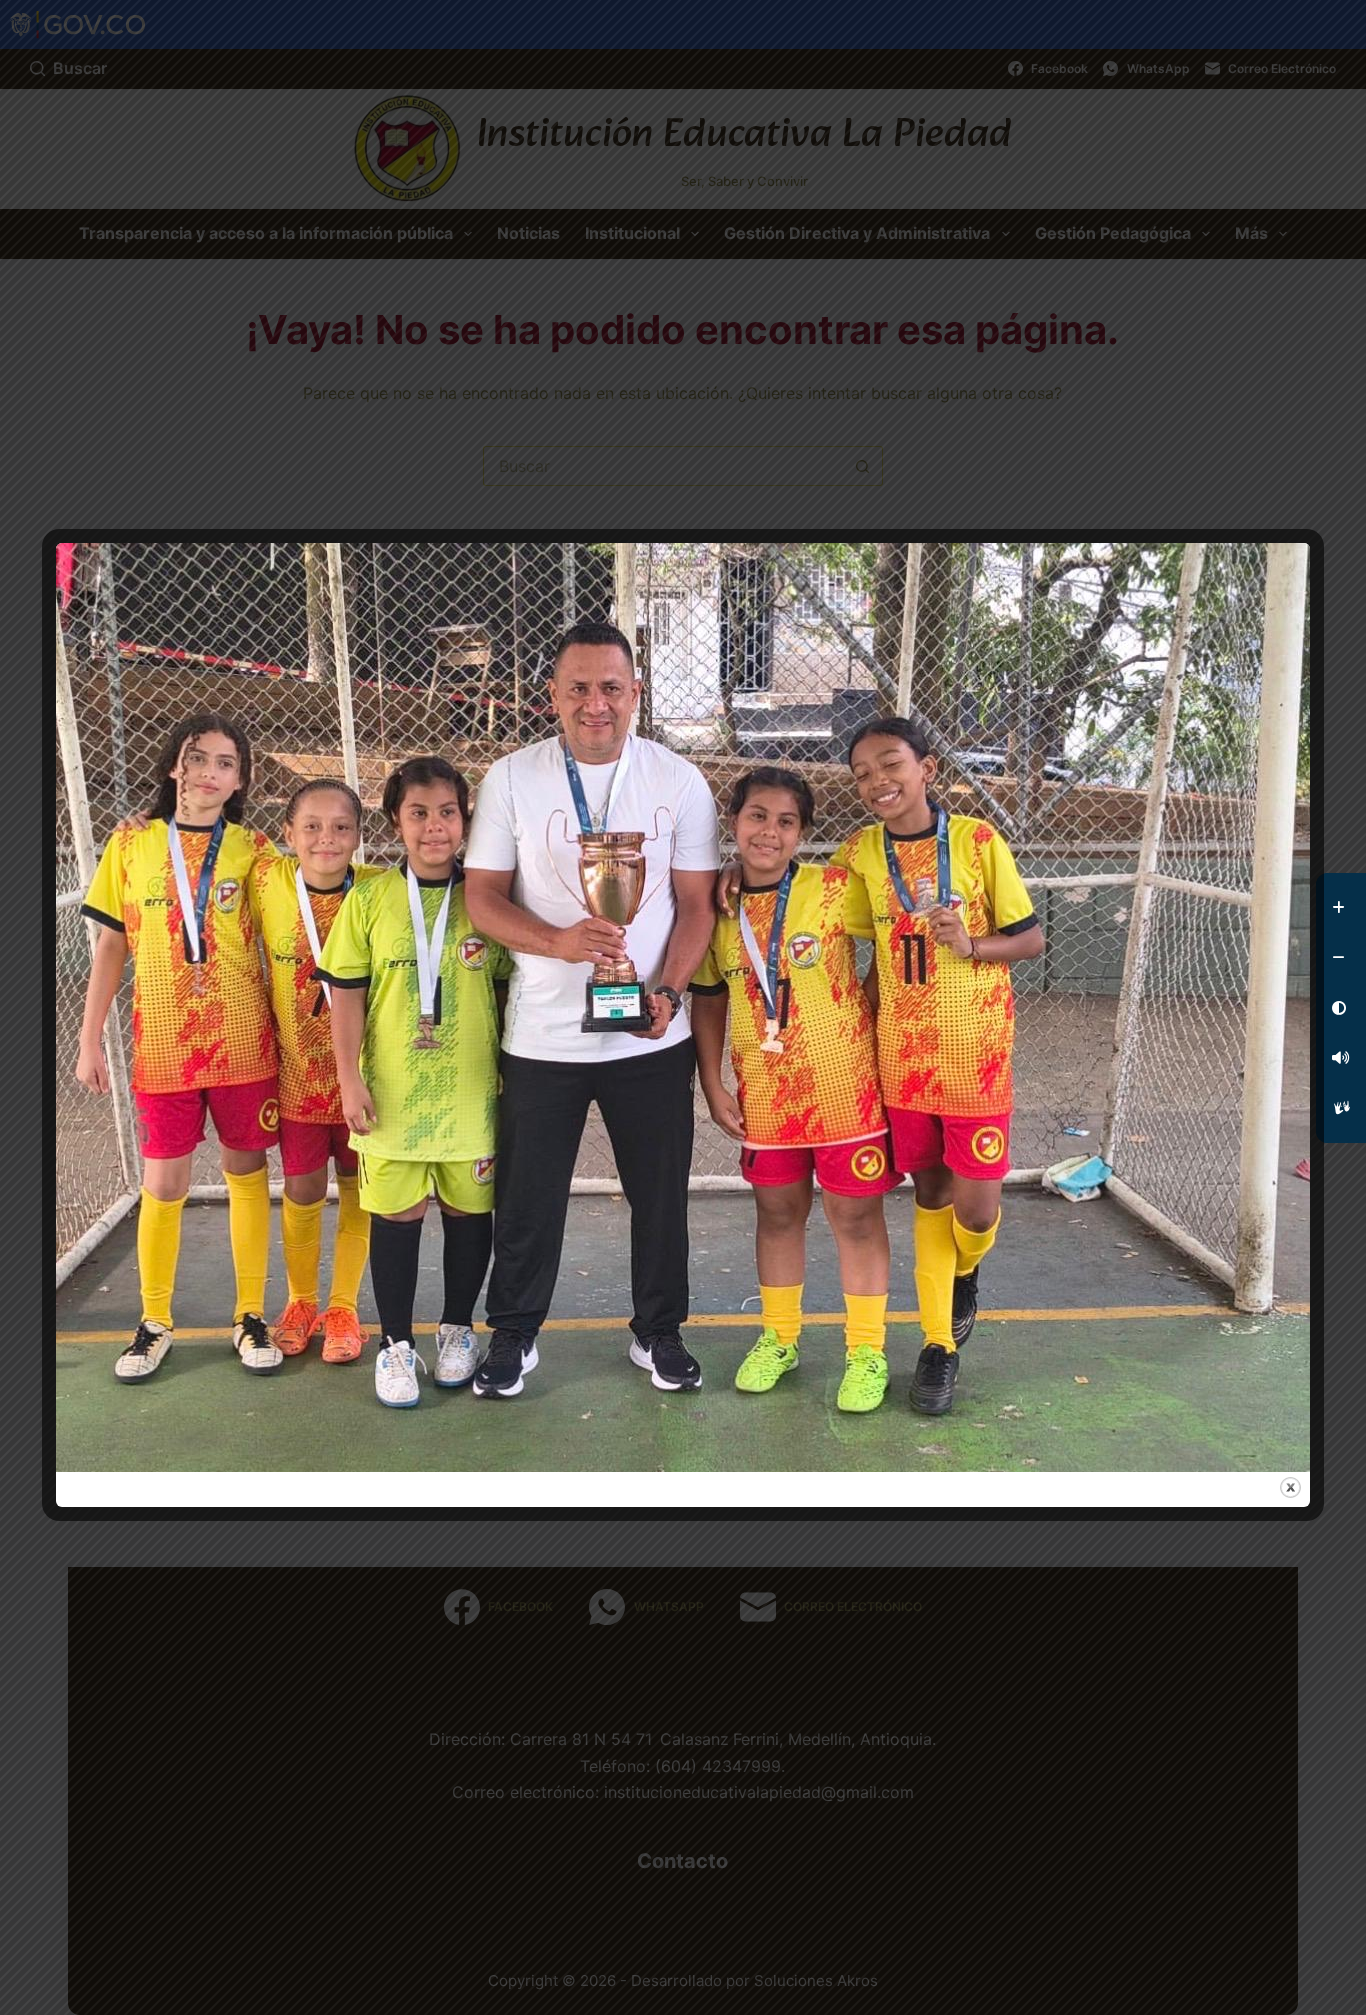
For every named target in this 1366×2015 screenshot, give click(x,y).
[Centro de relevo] (1341, 1108)
